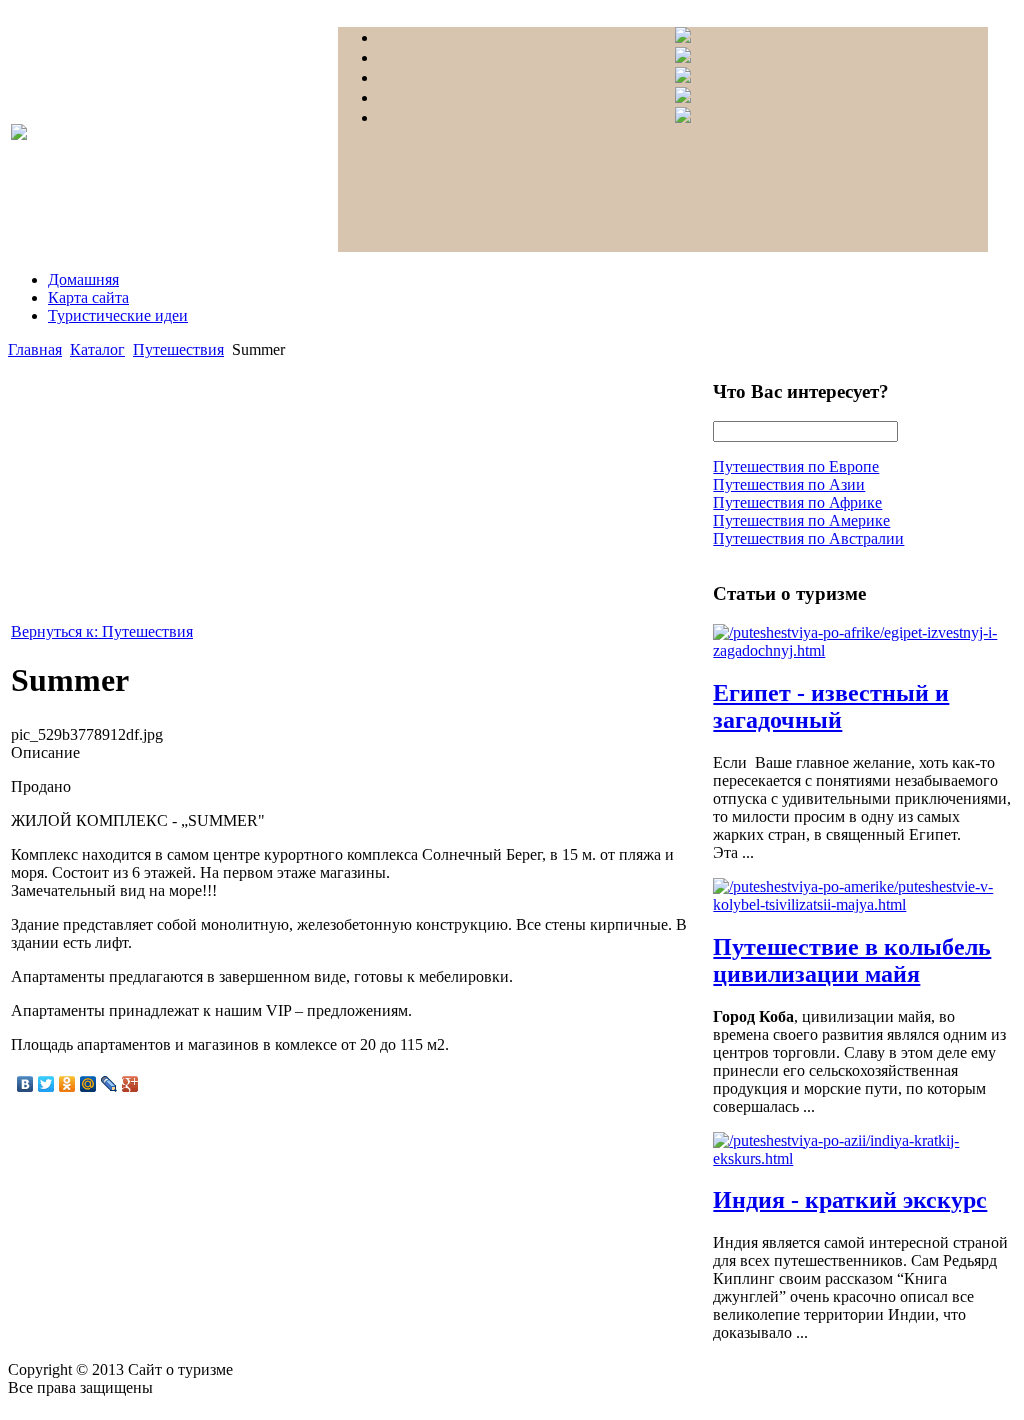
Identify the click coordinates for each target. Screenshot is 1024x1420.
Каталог (97, 349)
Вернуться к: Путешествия (102, 631)
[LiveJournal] (109, 1084)
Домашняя (83, 279)
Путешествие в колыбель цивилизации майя (852, 960)
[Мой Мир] (88, 1084)
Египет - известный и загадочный (831, 706)
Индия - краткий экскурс (850, 1200)
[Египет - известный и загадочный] (863, 650)
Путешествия (178, 349)
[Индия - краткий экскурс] (863, 1158)
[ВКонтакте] (25, 1084)
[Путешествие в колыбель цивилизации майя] (863, 904)
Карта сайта (88, 297)
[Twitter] (46, 1084)
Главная (35, 349)
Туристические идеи (118, 315)
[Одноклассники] (67, 1084)
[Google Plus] (130, 1084)
